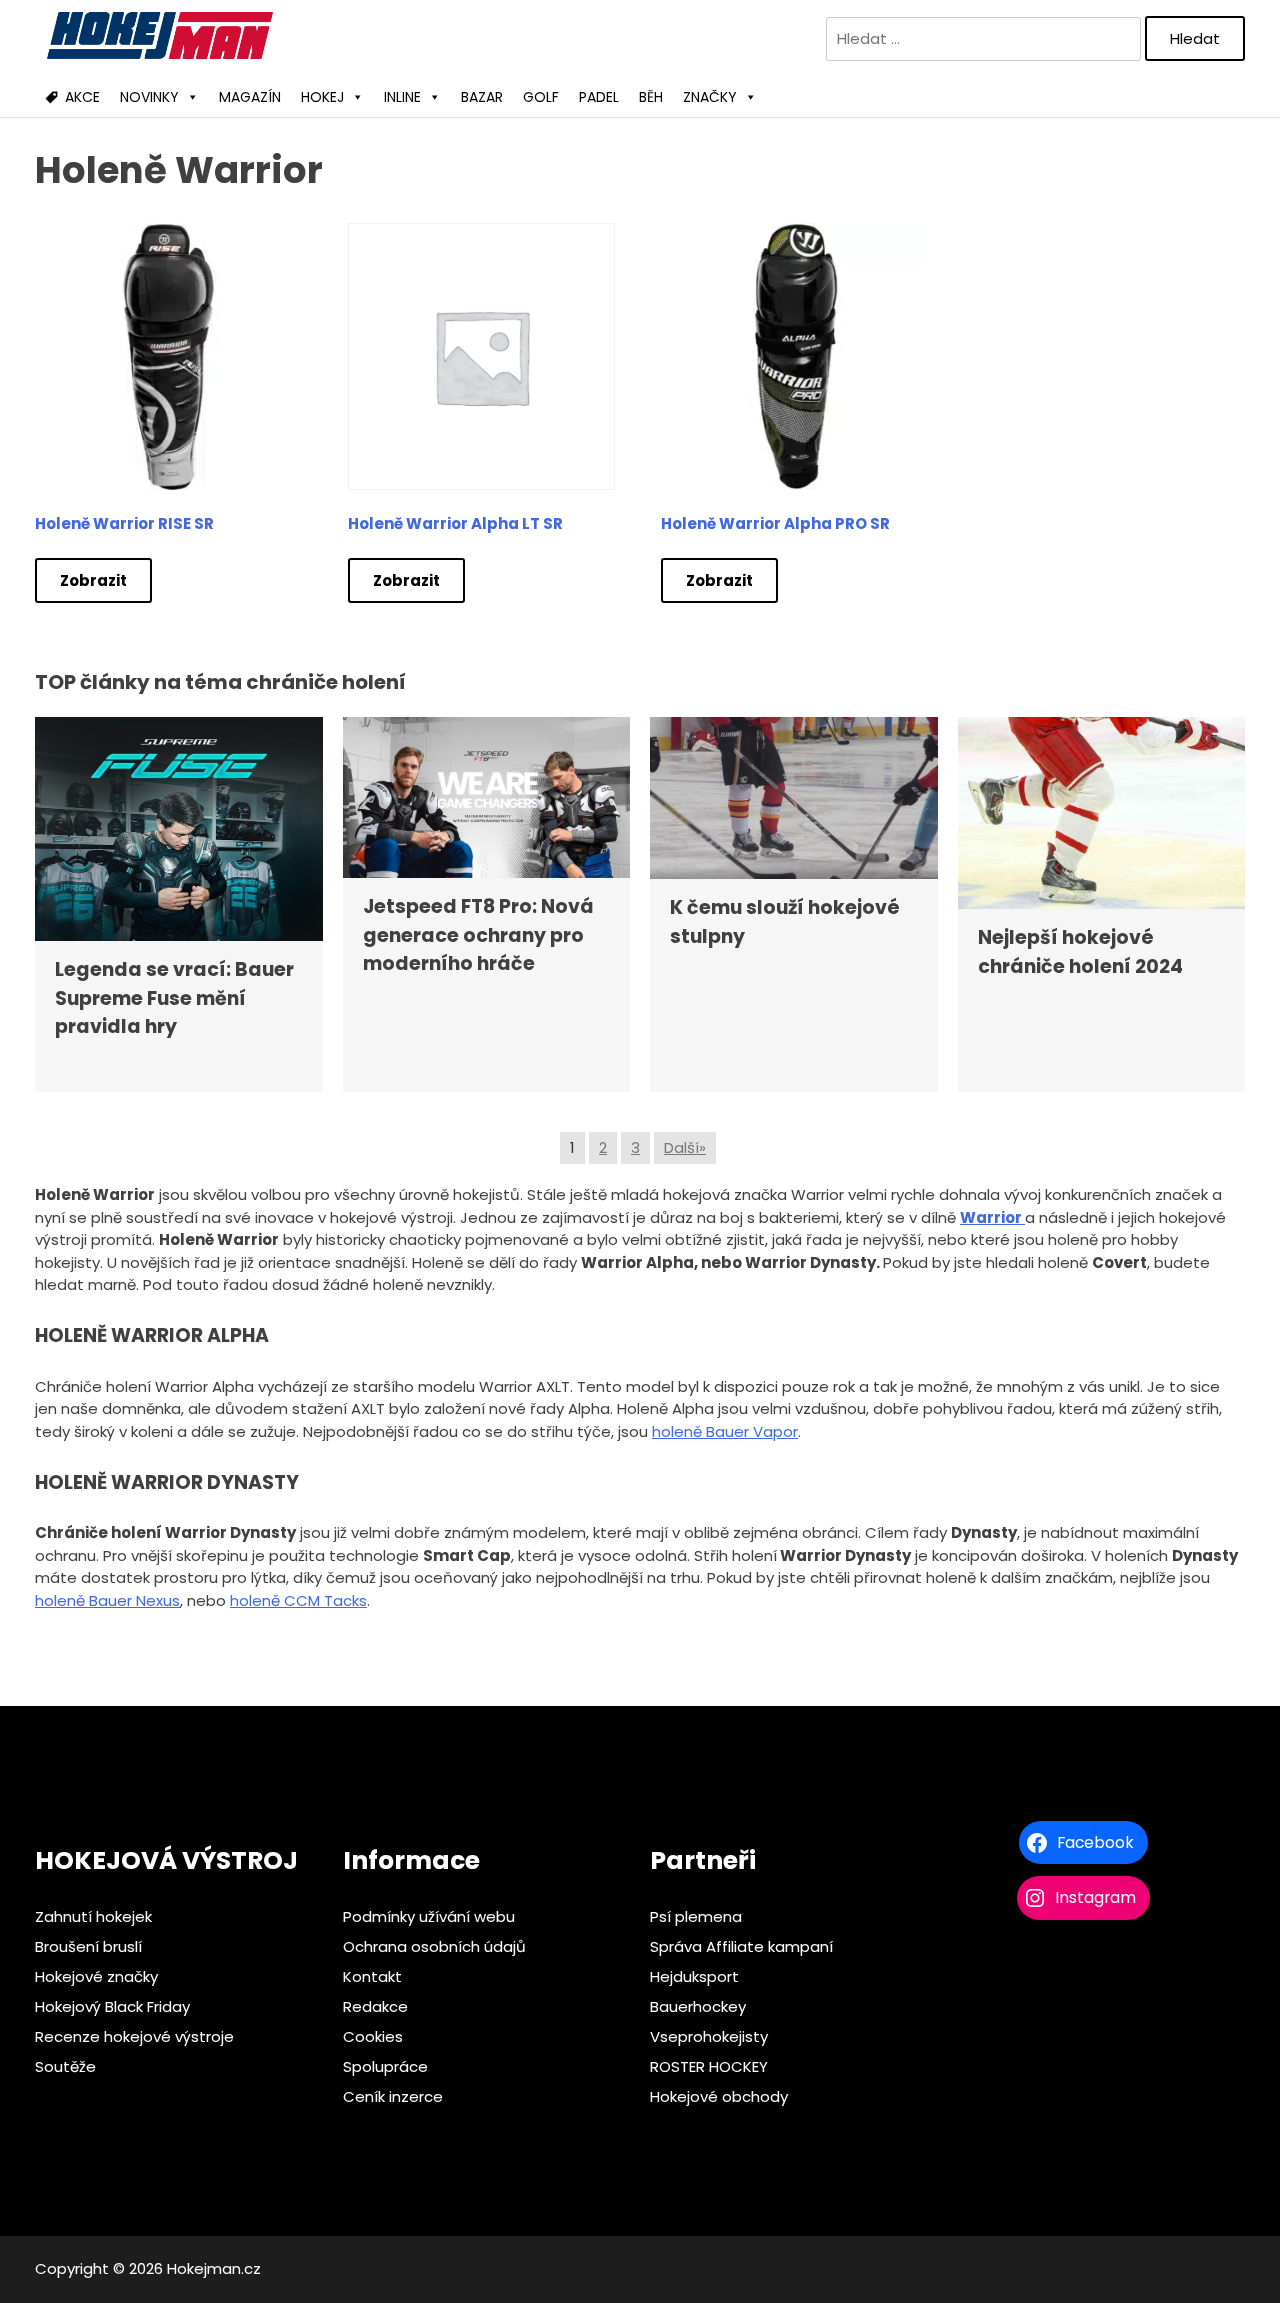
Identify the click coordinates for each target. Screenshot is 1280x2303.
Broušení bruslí (88, 1946)
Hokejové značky (96, 1976)
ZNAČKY (710, 97)
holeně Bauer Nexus (107, 1600)
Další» (685, 1147)
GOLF (541, 97)
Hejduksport (694, 1976)
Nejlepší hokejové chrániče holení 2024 (1080, 952)
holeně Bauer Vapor (725, 1431)
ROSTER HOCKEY (709, 2066)
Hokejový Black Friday (112, 2006)
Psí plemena (696, 1916)
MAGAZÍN (250, 97)
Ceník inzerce (393, 2096)
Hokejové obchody (719, 2096)
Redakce (375, 2006)
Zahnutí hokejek (93, 1916)
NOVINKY (149, 97)
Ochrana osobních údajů (434, 1946)
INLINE (402, 97)
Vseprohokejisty (709, 2036)
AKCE (82, 97)
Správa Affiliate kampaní (741, 1946)
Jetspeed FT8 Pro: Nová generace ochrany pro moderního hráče (478, 935)
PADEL (599, 97)
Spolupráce (385, 2066)
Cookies (373, 2036)
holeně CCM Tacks (298, 1600)
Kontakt (372, 1976)
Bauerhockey (698, 2006)
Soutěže (65, 2066)
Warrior (992, 1217)
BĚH (651, 97)
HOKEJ (322, 97)
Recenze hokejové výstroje (134, 2036)
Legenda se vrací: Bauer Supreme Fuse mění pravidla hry (174, 998)
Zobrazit (93, 580)
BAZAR (482, 97)
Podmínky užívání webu (429, 1916)
